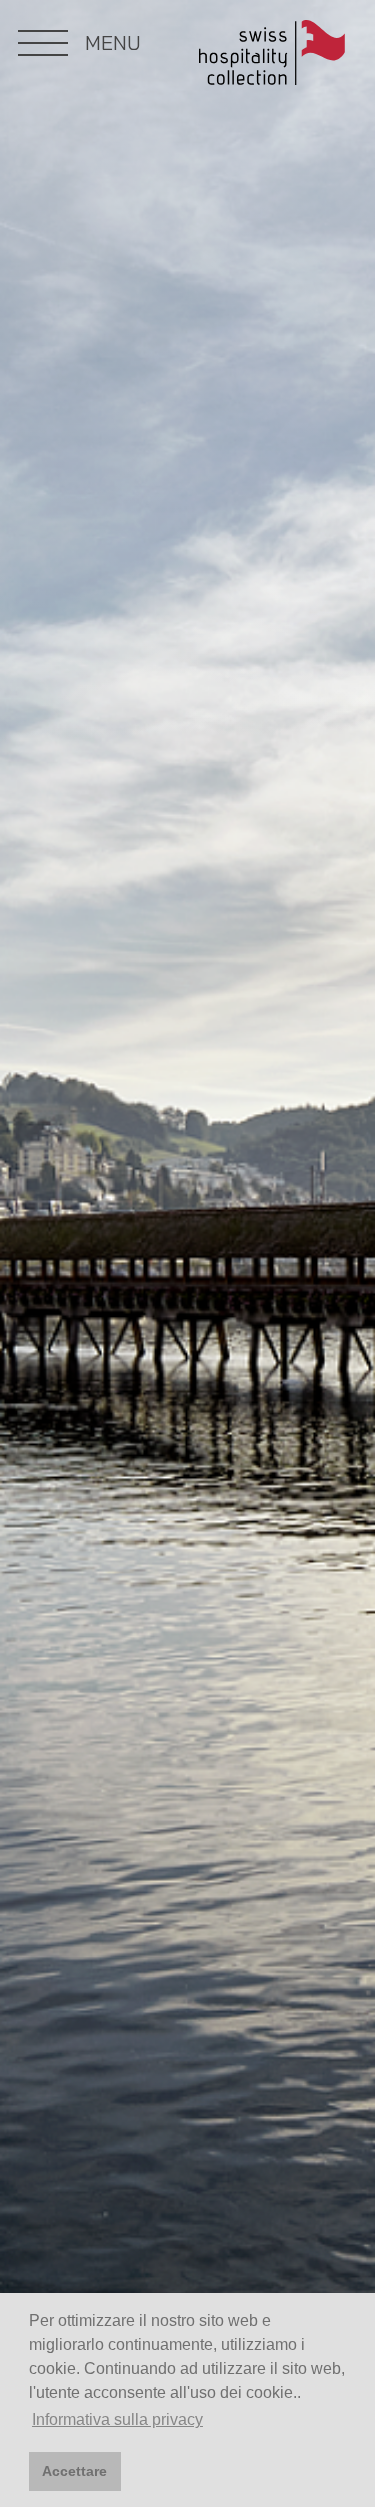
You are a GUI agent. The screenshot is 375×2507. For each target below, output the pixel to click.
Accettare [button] (74, 2471)
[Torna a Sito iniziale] (272, 56)
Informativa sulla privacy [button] (117, 2419)
